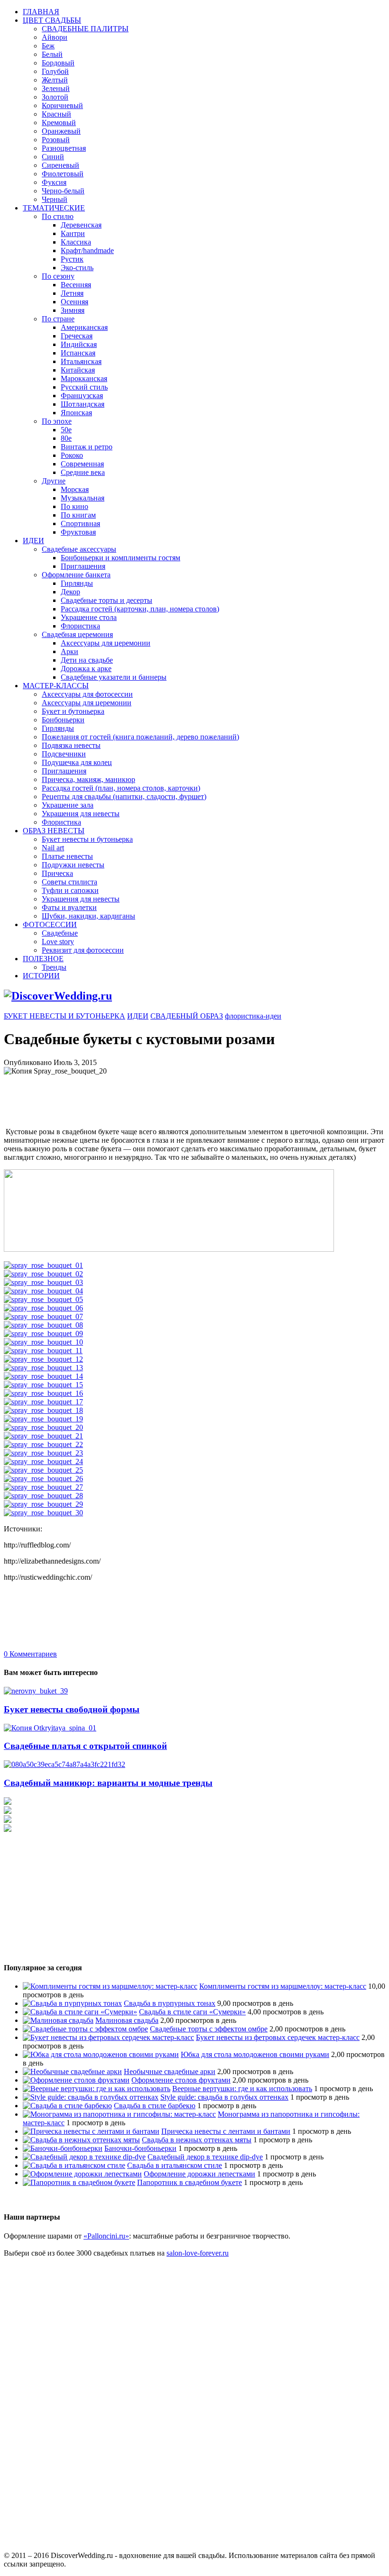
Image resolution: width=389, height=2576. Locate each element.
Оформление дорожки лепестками (199, 2174)
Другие (54, 481)
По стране (58, 319)
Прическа (57, 873)
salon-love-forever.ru (198, 2253)
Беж (48, 46)
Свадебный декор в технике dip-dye (205, 2157)
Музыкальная (83, 498)
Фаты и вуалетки (69, 907)
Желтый (55, 80)
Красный (56, 114)
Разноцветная (64, 148)
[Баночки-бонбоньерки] (63, 2148)
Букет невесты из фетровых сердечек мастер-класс (278, 2037)
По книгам (78, 515)
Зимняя (73, 310)
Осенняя (74, 302)
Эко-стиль (77, 268)
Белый (52, 54)
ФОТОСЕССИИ (50, 924)
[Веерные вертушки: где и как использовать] (97, 2089)
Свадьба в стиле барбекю (155, 2106)
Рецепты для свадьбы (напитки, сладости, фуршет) (124, 796)
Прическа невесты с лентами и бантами (226, 2131)
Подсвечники (64, 754)
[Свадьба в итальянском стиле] (74, 2165)
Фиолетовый (63, 174)
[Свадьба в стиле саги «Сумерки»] (80, 2012)
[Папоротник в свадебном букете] (79, 2182)
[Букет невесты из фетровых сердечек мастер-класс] (108, 2037)
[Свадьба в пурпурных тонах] (72, 2003)
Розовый (56, 140)
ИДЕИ (33, 541)
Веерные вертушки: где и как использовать (242, 2089)
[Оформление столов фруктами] (76, 2080)
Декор (70, 592)
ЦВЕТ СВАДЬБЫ (52, 20)
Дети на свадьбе (87, 660)
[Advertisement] (176, 1097)
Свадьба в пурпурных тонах (170, 2003)
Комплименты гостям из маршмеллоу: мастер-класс (283, 1986)
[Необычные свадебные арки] (72, 2071)
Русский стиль (84, 387)
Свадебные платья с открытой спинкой (85, 1746)
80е (66, 438)
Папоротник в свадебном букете (190, 2182)
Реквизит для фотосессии (83, 950)
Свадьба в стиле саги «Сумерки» (192, 2012)
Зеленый (56, 88)
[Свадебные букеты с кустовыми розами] (169, 1249)
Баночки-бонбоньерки (140, 2148)
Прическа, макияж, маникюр (88, 779)
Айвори (55, 37)
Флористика (80, 626)
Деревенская (81, 225)
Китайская (78, 370)
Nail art (53, 848)
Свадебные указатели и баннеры (114, 677)
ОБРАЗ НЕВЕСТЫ (54, 831)
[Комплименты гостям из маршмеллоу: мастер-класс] (110, 1986)
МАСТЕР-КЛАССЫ (56, 686)
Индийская (79, 344)
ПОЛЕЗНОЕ (43, 959)
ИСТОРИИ (41, 976)
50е (66, 430)
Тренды (54, 967)
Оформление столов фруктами (181, 2080)
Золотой (55, 97)
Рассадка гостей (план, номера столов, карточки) (121, 788)
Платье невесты (67, 856)
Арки (69, 651)
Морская (75, 489)
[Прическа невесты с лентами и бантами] (91, 2131)
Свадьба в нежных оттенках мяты (197, 2140)
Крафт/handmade (87, 250)
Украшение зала (68, 805)
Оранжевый (61, 131)
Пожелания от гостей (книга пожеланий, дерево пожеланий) (140, 737)
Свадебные (60, 933)
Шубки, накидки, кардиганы (88, 916)
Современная (82, 464)
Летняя (72, 293)
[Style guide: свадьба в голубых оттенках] (91, 2097)
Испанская (78, 353)
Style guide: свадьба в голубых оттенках (224, 2097)
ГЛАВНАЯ (41, 12)
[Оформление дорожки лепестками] (82, 2174)
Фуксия (54, 182)
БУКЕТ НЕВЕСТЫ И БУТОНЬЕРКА (65, 1016)
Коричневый (62, 105)
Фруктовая (78, 532)
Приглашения (83, 566)
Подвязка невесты (71, 745)
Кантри (73, 233)
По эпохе (57, 421)
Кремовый (59, 123)
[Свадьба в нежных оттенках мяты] (81, 2140)
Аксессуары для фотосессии (87, 694)
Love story (58, 942)
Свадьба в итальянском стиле (175, 2165)
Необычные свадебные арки (170, 2071)
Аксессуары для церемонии (106, 643)
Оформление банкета (76, 575)
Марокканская (84, 378)
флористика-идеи (253, 1016)
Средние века (83, 472)
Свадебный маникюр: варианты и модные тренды (108, 1783)
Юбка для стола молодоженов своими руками (255, 2054)
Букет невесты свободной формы (72, 1709)
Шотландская (83, 404)
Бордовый (58, 63)
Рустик (72, 259)
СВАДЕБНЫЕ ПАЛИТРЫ (85, 29)
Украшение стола (89, 617)
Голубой (55, 71)
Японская (76, 413)
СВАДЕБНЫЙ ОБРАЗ (187, 1016)
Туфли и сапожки (70, 890)
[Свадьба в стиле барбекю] (67, 2106)
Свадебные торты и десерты (107, 600)
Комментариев (30, 1654)
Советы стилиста (69, 882)
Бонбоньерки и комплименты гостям (120, 558)
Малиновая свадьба (127, 2020)
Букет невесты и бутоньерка (87, 839)
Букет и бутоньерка (73, 711)
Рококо (72, 455)
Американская (84, 327)
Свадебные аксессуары (79, 549)
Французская (82, 396)
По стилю (58, 216)
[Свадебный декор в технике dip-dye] (84, 2157)
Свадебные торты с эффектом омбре (209, 2029)
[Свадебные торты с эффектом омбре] (85, 2029)
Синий (53, 157)
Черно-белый (63, 191)
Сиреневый (60, 165)
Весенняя (76, 285)
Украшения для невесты (81, 814)
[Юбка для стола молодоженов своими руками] (101, 2054)
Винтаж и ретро (87, 447)
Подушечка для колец (77, 762)
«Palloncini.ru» (106, 2236)
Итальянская (81, 361)
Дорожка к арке (86, 669)
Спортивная (80, 523)
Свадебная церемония (77, 634)
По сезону (58, 276)
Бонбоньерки (63, 720)
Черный (55, 199)
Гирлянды (77, 583)
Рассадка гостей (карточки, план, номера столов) (140, 609)
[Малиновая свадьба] (58, 2020)
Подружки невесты (73, 865)
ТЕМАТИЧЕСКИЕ (54, 208)
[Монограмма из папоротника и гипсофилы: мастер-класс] (119, 2114)
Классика (76, 242)
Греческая (77, 336)
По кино (74, 506)
